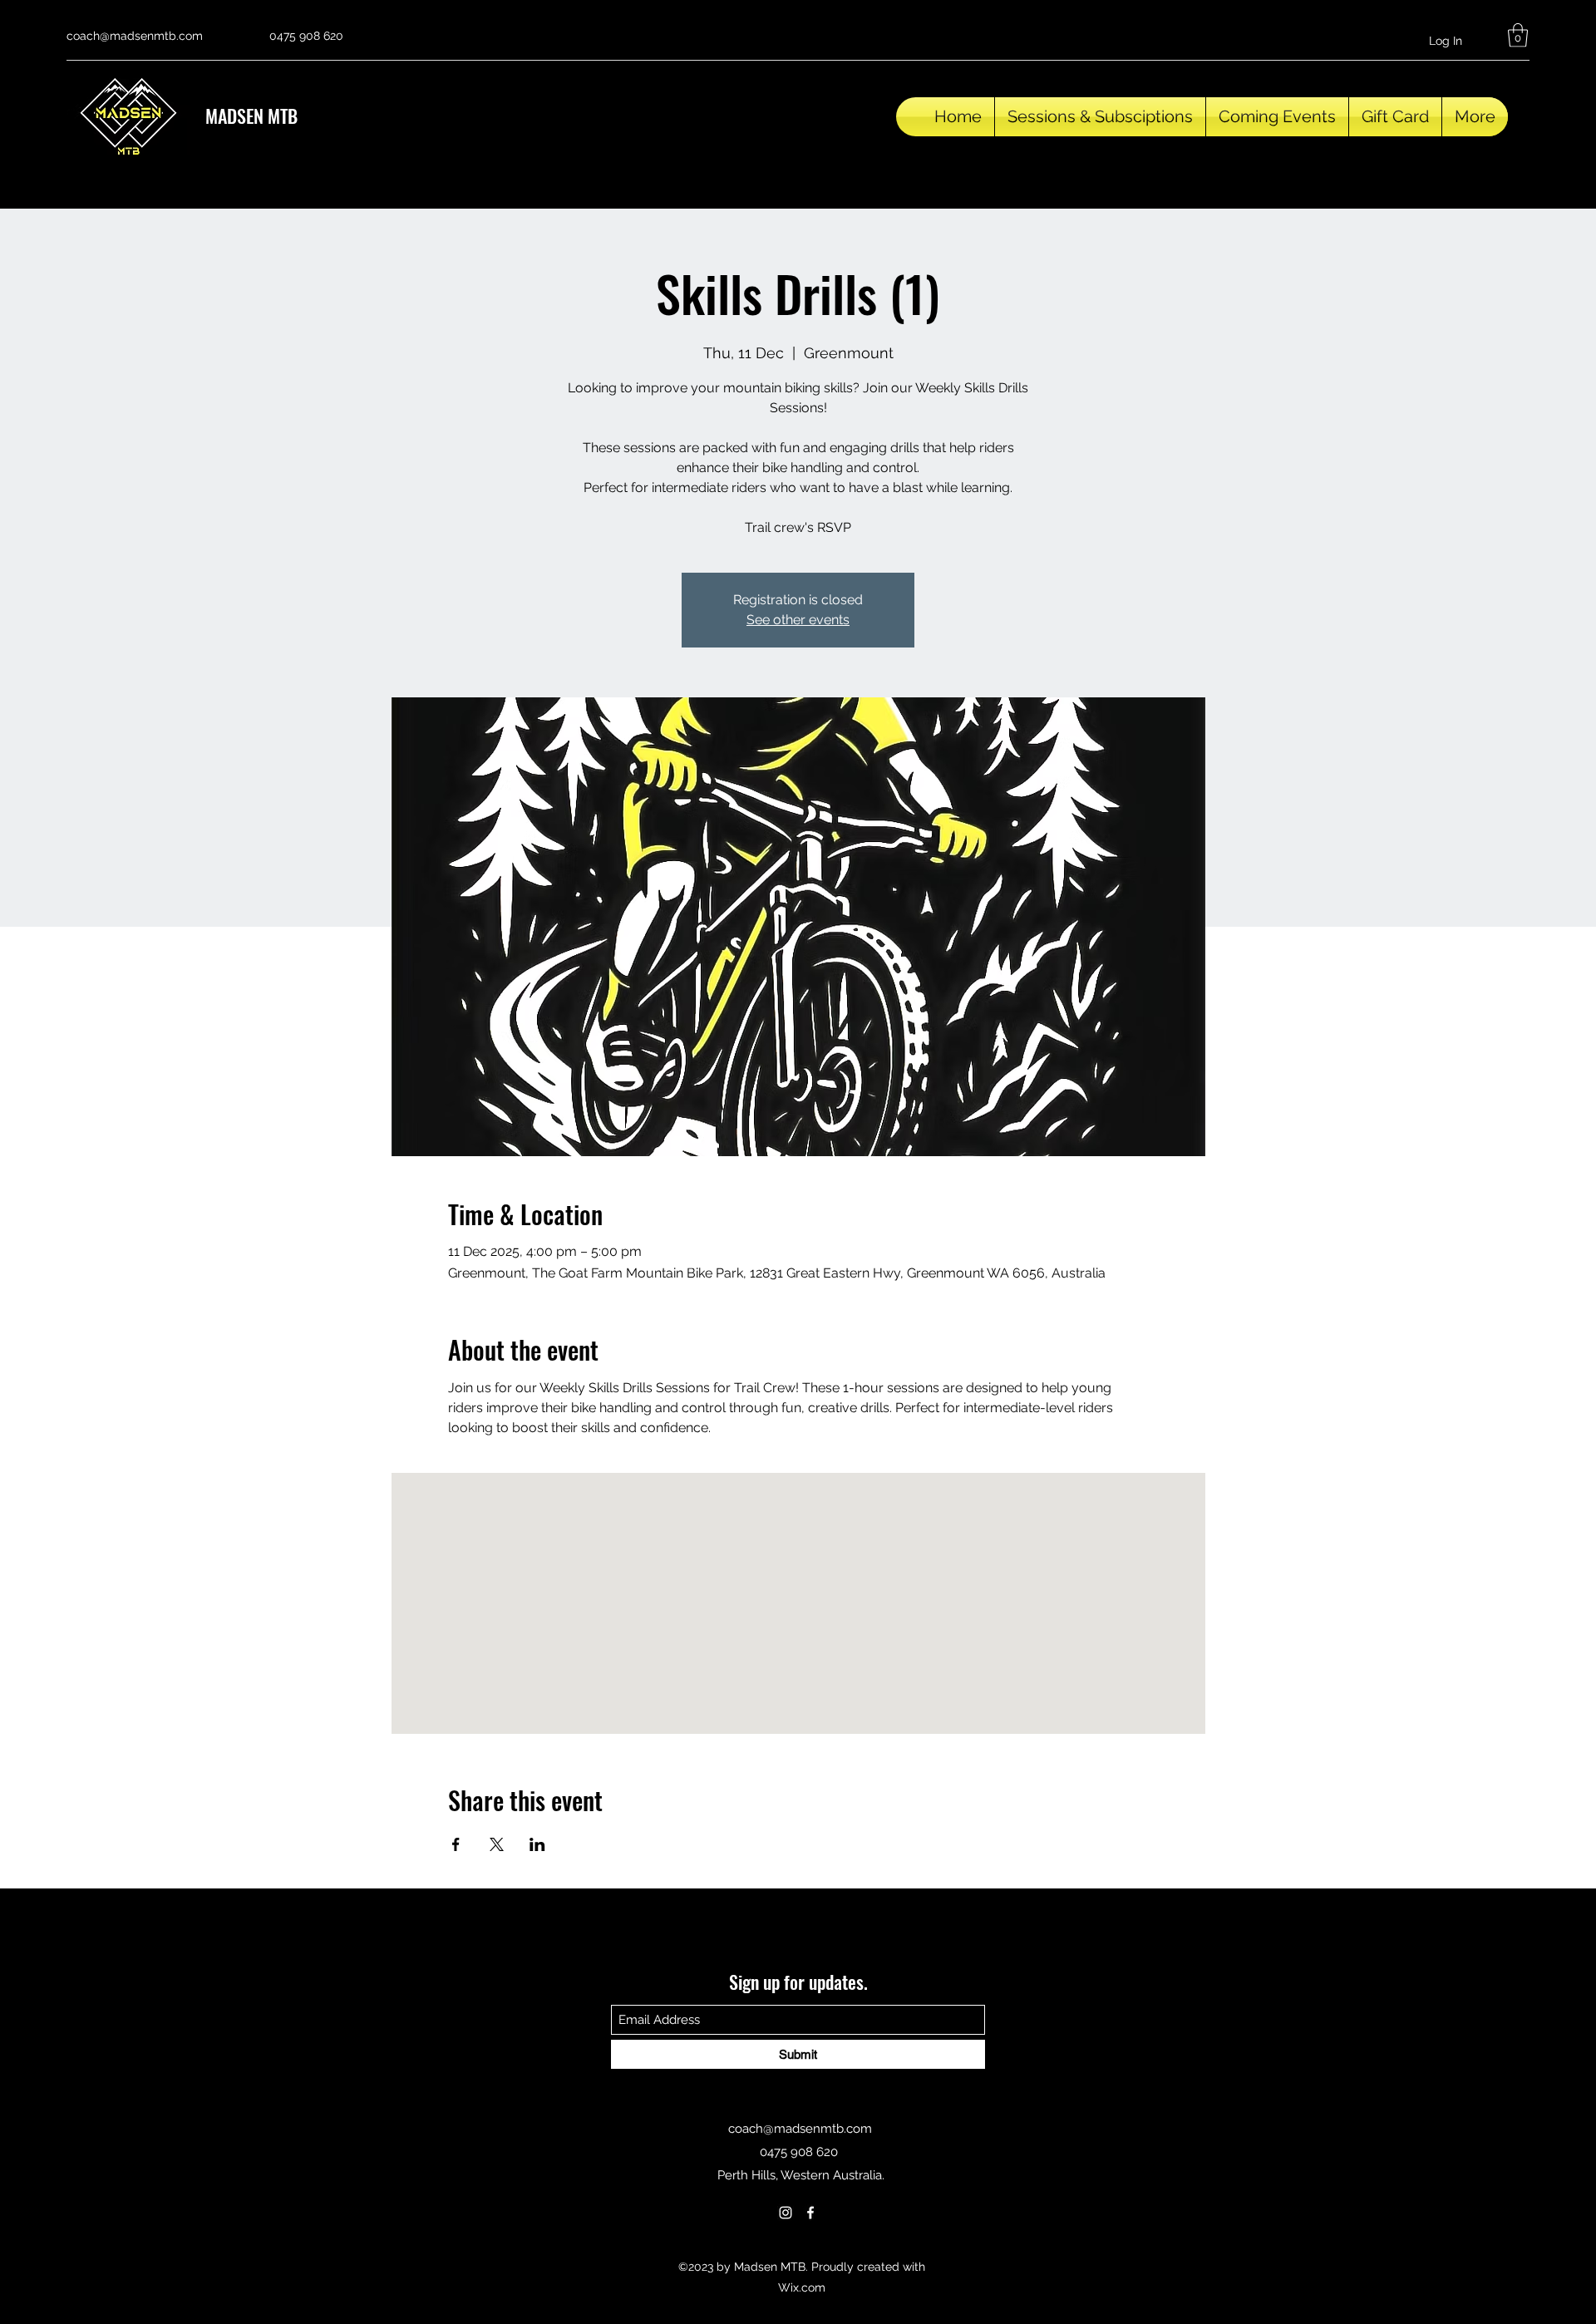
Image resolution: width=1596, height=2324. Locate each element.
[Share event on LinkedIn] (537, 1844)
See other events (798, 620)
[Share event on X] (497, 1844)
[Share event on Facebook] (456, 1844)
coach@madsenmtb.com (135, 36)
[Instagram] (786, 2213)
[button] (1518, 35)
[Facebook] (810, 2213)
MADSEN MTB (251, 116)
